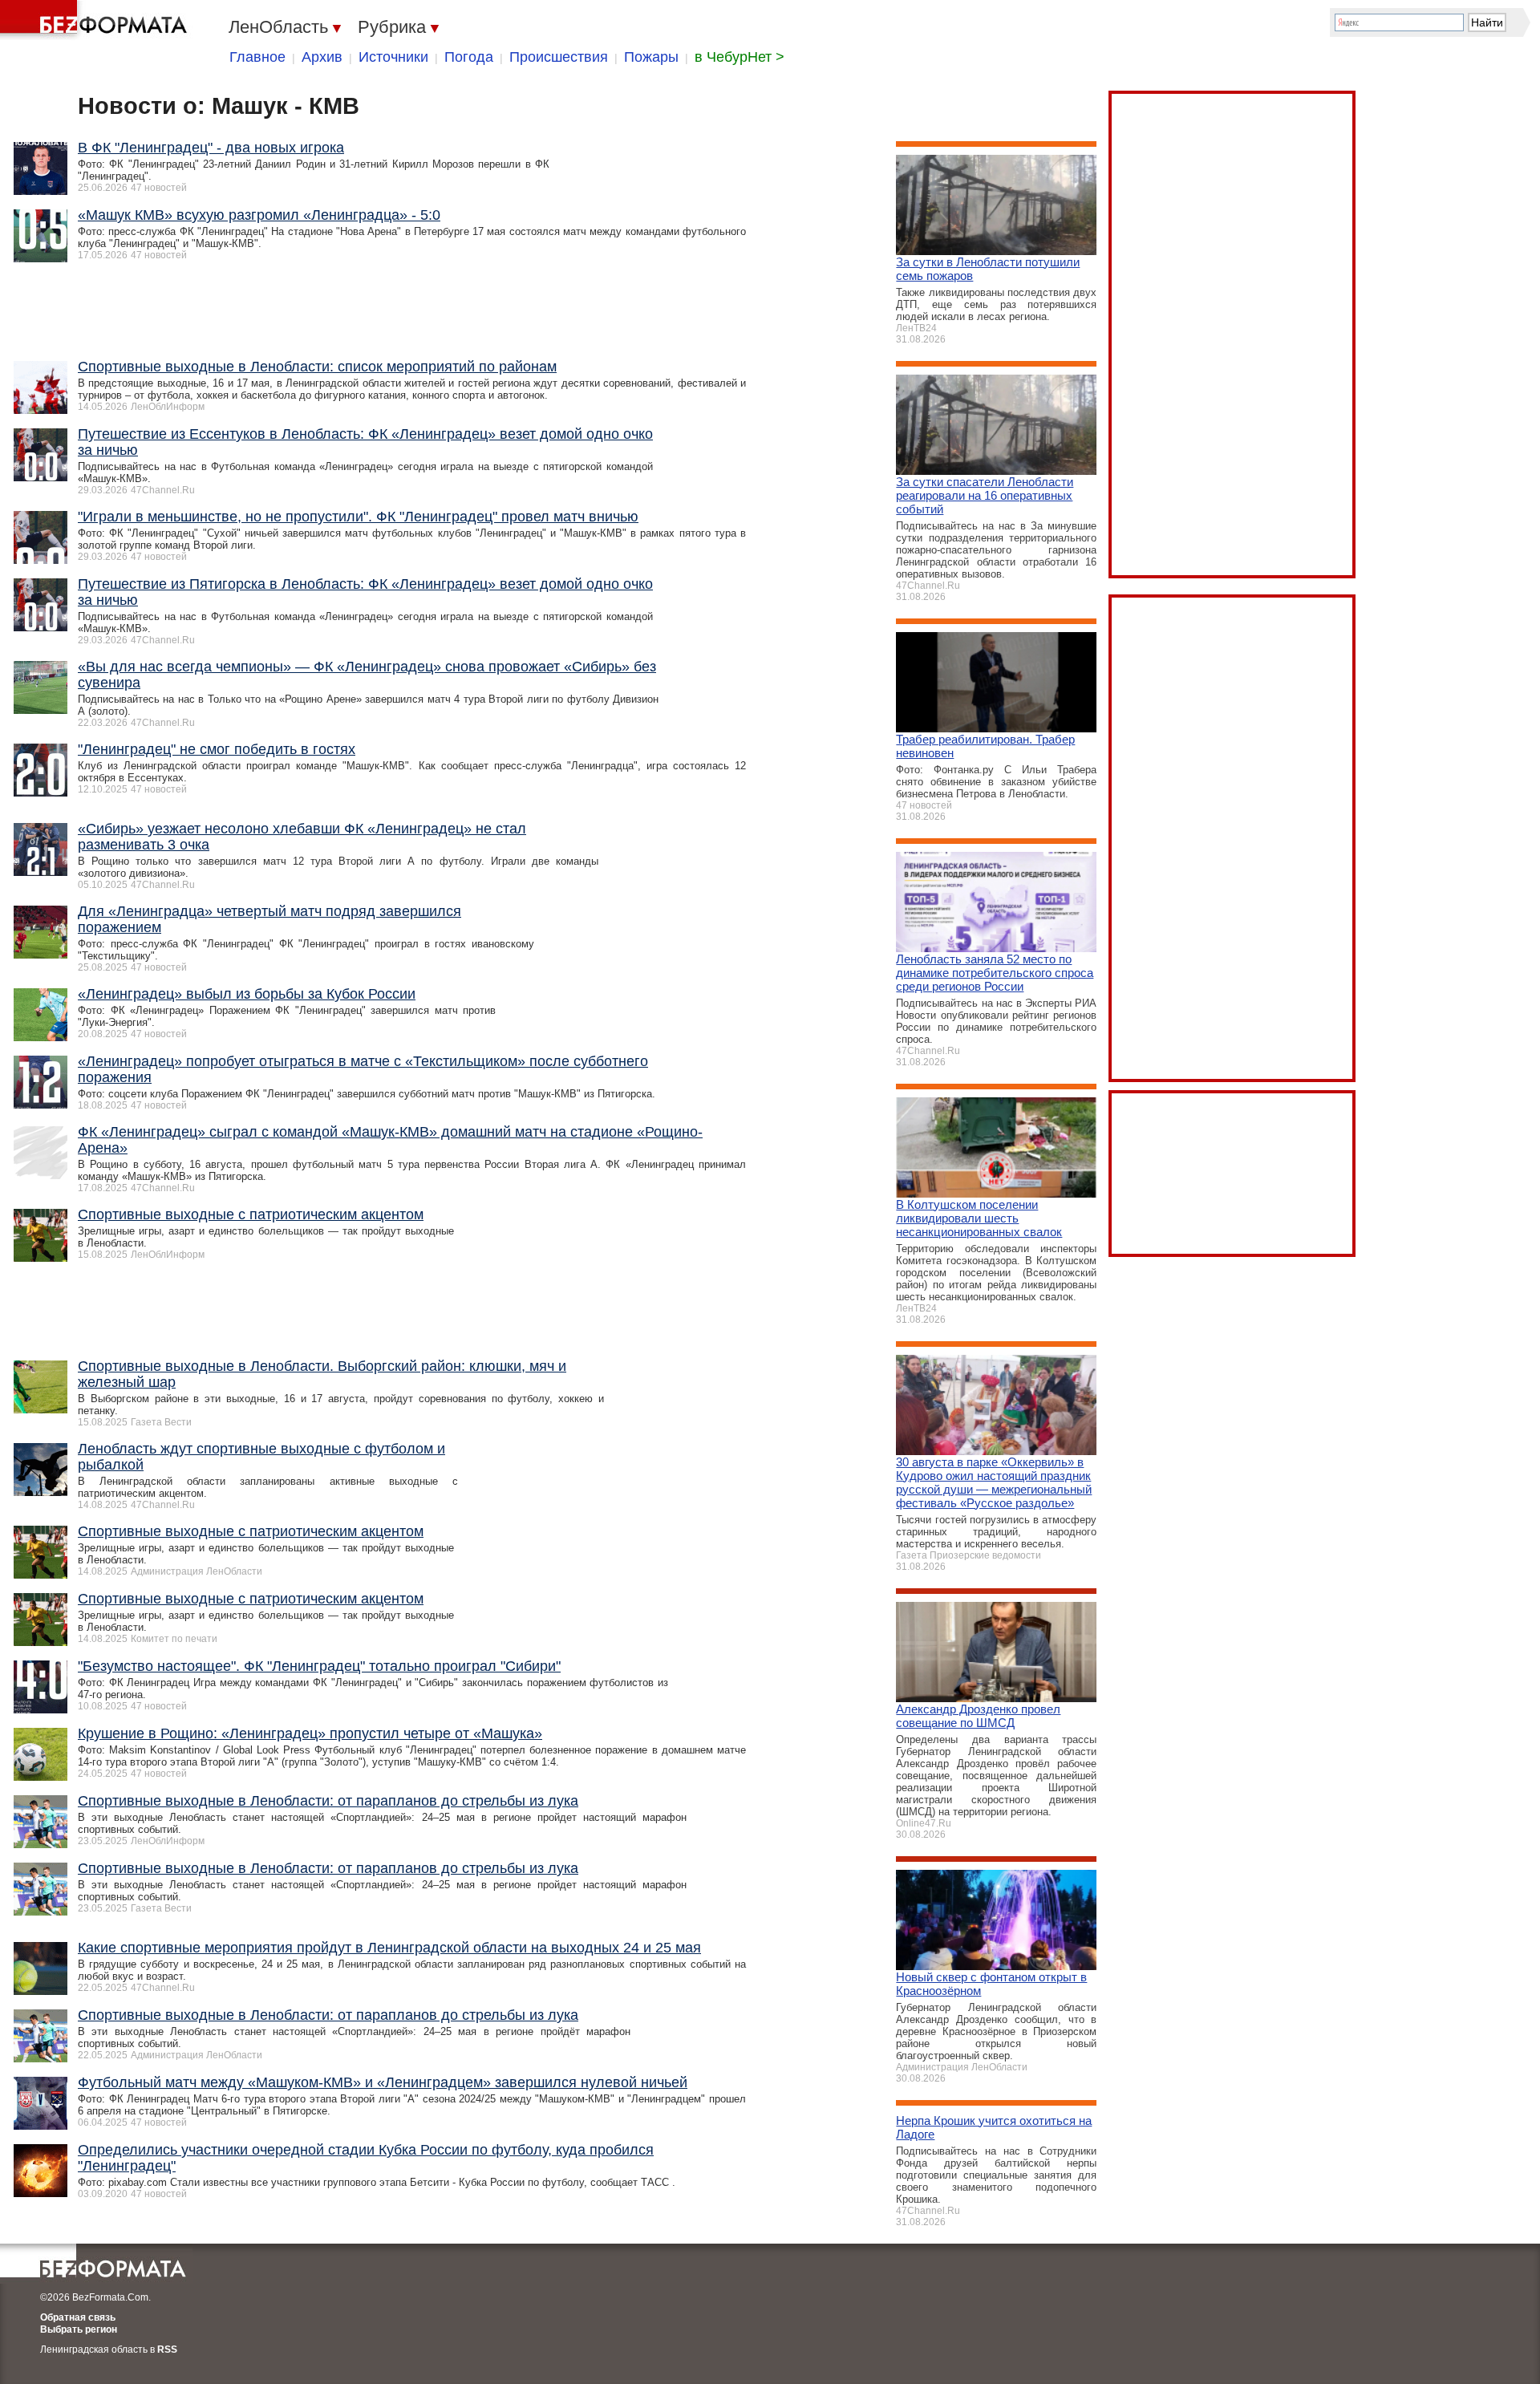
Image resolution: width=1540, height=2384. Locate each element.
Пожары (651, 57)
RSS (167, 2350)
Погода (469, 57)
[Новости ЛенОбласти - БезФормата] (96, 20)
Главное (257, 57)
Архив (322, 57)
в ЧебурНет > (740, 57)
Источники (393, 57)
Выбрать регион (79, 2329)
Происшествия (559, 57)
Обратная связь (78, 2317)
